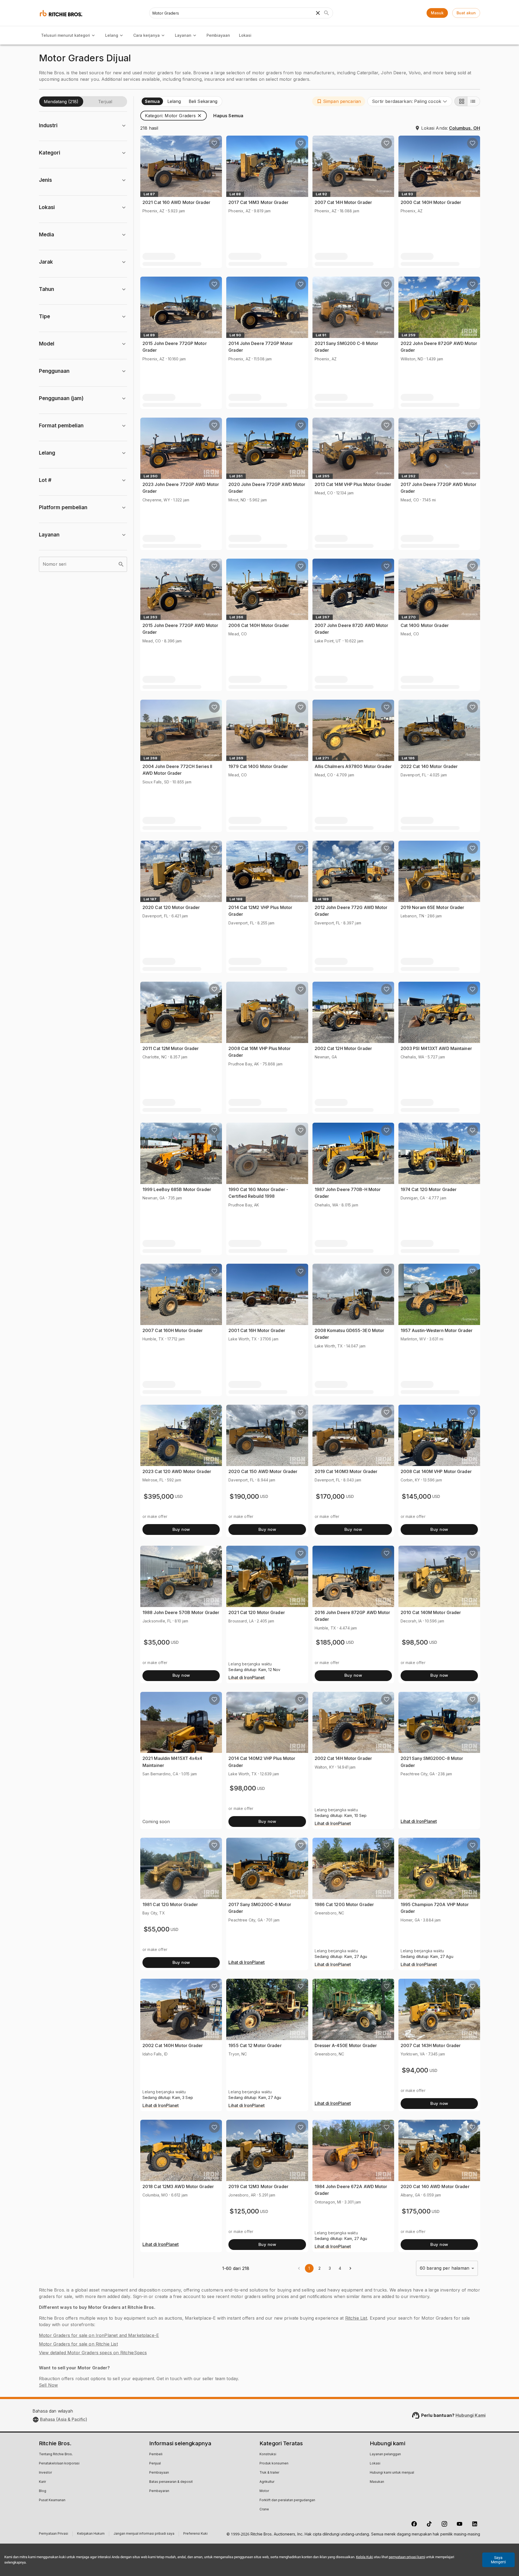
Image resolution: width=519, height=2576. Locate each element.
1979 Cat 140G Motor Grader (258, 766)
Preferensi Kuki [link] (195, 2534)
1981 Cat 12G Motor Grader (170, 1904)
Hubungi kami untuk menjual (392, 2473)
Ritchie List (356, 2318)
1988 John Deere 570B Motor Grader (181, 1612)
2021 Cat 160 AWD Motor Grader (176, 202)
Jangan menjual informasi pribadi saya (144, 2534)
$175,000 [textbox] (416, 2211)
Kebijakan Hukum (91, 2534)
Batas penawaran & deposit (171, 2482)
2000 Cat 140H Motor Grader (431, 202)
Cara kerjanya (147, 35)
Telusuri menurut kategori (66, 35)
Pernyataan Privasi (54, 2534)
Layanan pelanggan (385, 2454)
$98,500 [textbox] (415, 1642)
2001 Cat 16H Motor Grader (257, 1330)
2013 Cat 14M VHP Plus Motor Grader (353, 484)
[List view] (474, 101)
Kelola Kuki (365, 2557)
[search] (121, 564)
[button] (339, 101)
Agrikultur (267, 2482)
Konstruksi (268, 2454)
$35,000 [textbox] (157, 1642)
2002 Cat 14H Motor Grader (343, 1758)
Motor (264, 2491)
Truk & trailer (269, 2473)
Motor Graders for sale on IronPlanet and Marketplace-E (99, 2335)
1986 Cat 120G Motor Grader (344, 1904)
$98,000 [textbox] (243, 1788)
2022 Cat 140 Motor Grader (429, 766)
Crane (264, 2510)
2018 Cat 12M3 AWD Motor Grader (178, 2186)
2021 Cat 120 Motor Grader (257, 1612)
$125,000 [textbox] (244, 2211)
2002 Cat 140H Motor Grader (173, 2045)
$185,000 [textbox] (330, 1642)
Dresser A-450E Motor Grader (346, 2045)
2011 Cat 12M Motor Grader (171, 1048)
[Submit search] (327, 13)
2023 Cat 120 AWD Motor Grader (177, 1471)
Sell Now (48, 2385)
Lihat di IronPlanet (247, 1678)
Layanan (183, 35)
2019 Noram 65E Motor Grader (432, 907)
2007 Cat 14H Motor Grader (343, 202)
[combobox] (410, 101)
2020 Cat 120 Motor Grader (171, 907)
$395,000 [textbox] (159, 1496)
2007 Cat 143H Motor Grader (431, 2045)
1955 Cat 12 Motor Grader (255, 2045)
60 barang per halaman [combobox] (445, 2268)
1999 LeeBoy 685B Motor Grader (177, 1189)
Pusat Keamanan (52, 2500)
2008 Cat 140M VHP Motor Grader (436, 1471)
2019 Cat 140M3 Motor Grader (346, 1471)
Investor (45, 2473)
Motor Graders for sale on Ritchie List (78, 2344)
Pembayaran (159, 2491)
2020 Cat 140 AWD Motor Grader (435, 2186)
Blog (43, 2491)
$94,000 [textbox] (415, 2070)
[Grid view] (461, 101)
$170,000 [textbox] (330, 1496)
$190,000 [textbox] (244, 1496)
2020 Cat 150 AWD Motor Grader (263, 1471)
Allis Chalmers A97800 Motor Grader (353, 766)
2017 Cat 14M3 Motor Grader (258, 202)
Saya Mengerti (498, 2560)
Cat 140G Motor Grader (425, 625)
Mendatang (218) (61, 102)
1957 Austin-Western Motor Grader (437, 1330)
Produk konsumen (274, 2464)
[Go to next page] (350, 2268)
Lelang (112, 35)
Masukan (377, 2482)
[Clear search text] (318, 13)
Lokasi (245, 35)
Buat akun (466, 13)
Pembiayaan (218, 35)
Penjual (155, 2464)
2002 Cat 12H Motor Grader (343, 1048)
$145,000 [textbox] (416, 1496)
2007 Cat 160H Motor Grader (173, 1330)
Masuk (437, 13)
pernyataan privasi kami (407, 2557)
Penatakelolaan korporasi (59, 2464)
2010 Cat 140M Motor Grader (431, 1612)
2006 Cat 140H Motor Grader (259, 625)
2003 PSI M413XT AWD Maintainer (436, 1048)
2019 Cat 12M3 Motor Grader (258, 2186)
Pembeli (156, 2454)
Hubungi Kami (470, 2415)
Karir (42, 2482)
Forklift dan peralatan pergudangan (287, 2500)
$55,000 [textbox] (157, 1929)
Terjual (105, 102)
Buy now (181, 1529)
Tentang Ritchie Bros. (56, 2454)
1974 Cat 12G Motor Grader (429, 1189)
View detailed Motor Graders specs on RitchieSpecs (93, 2353)
